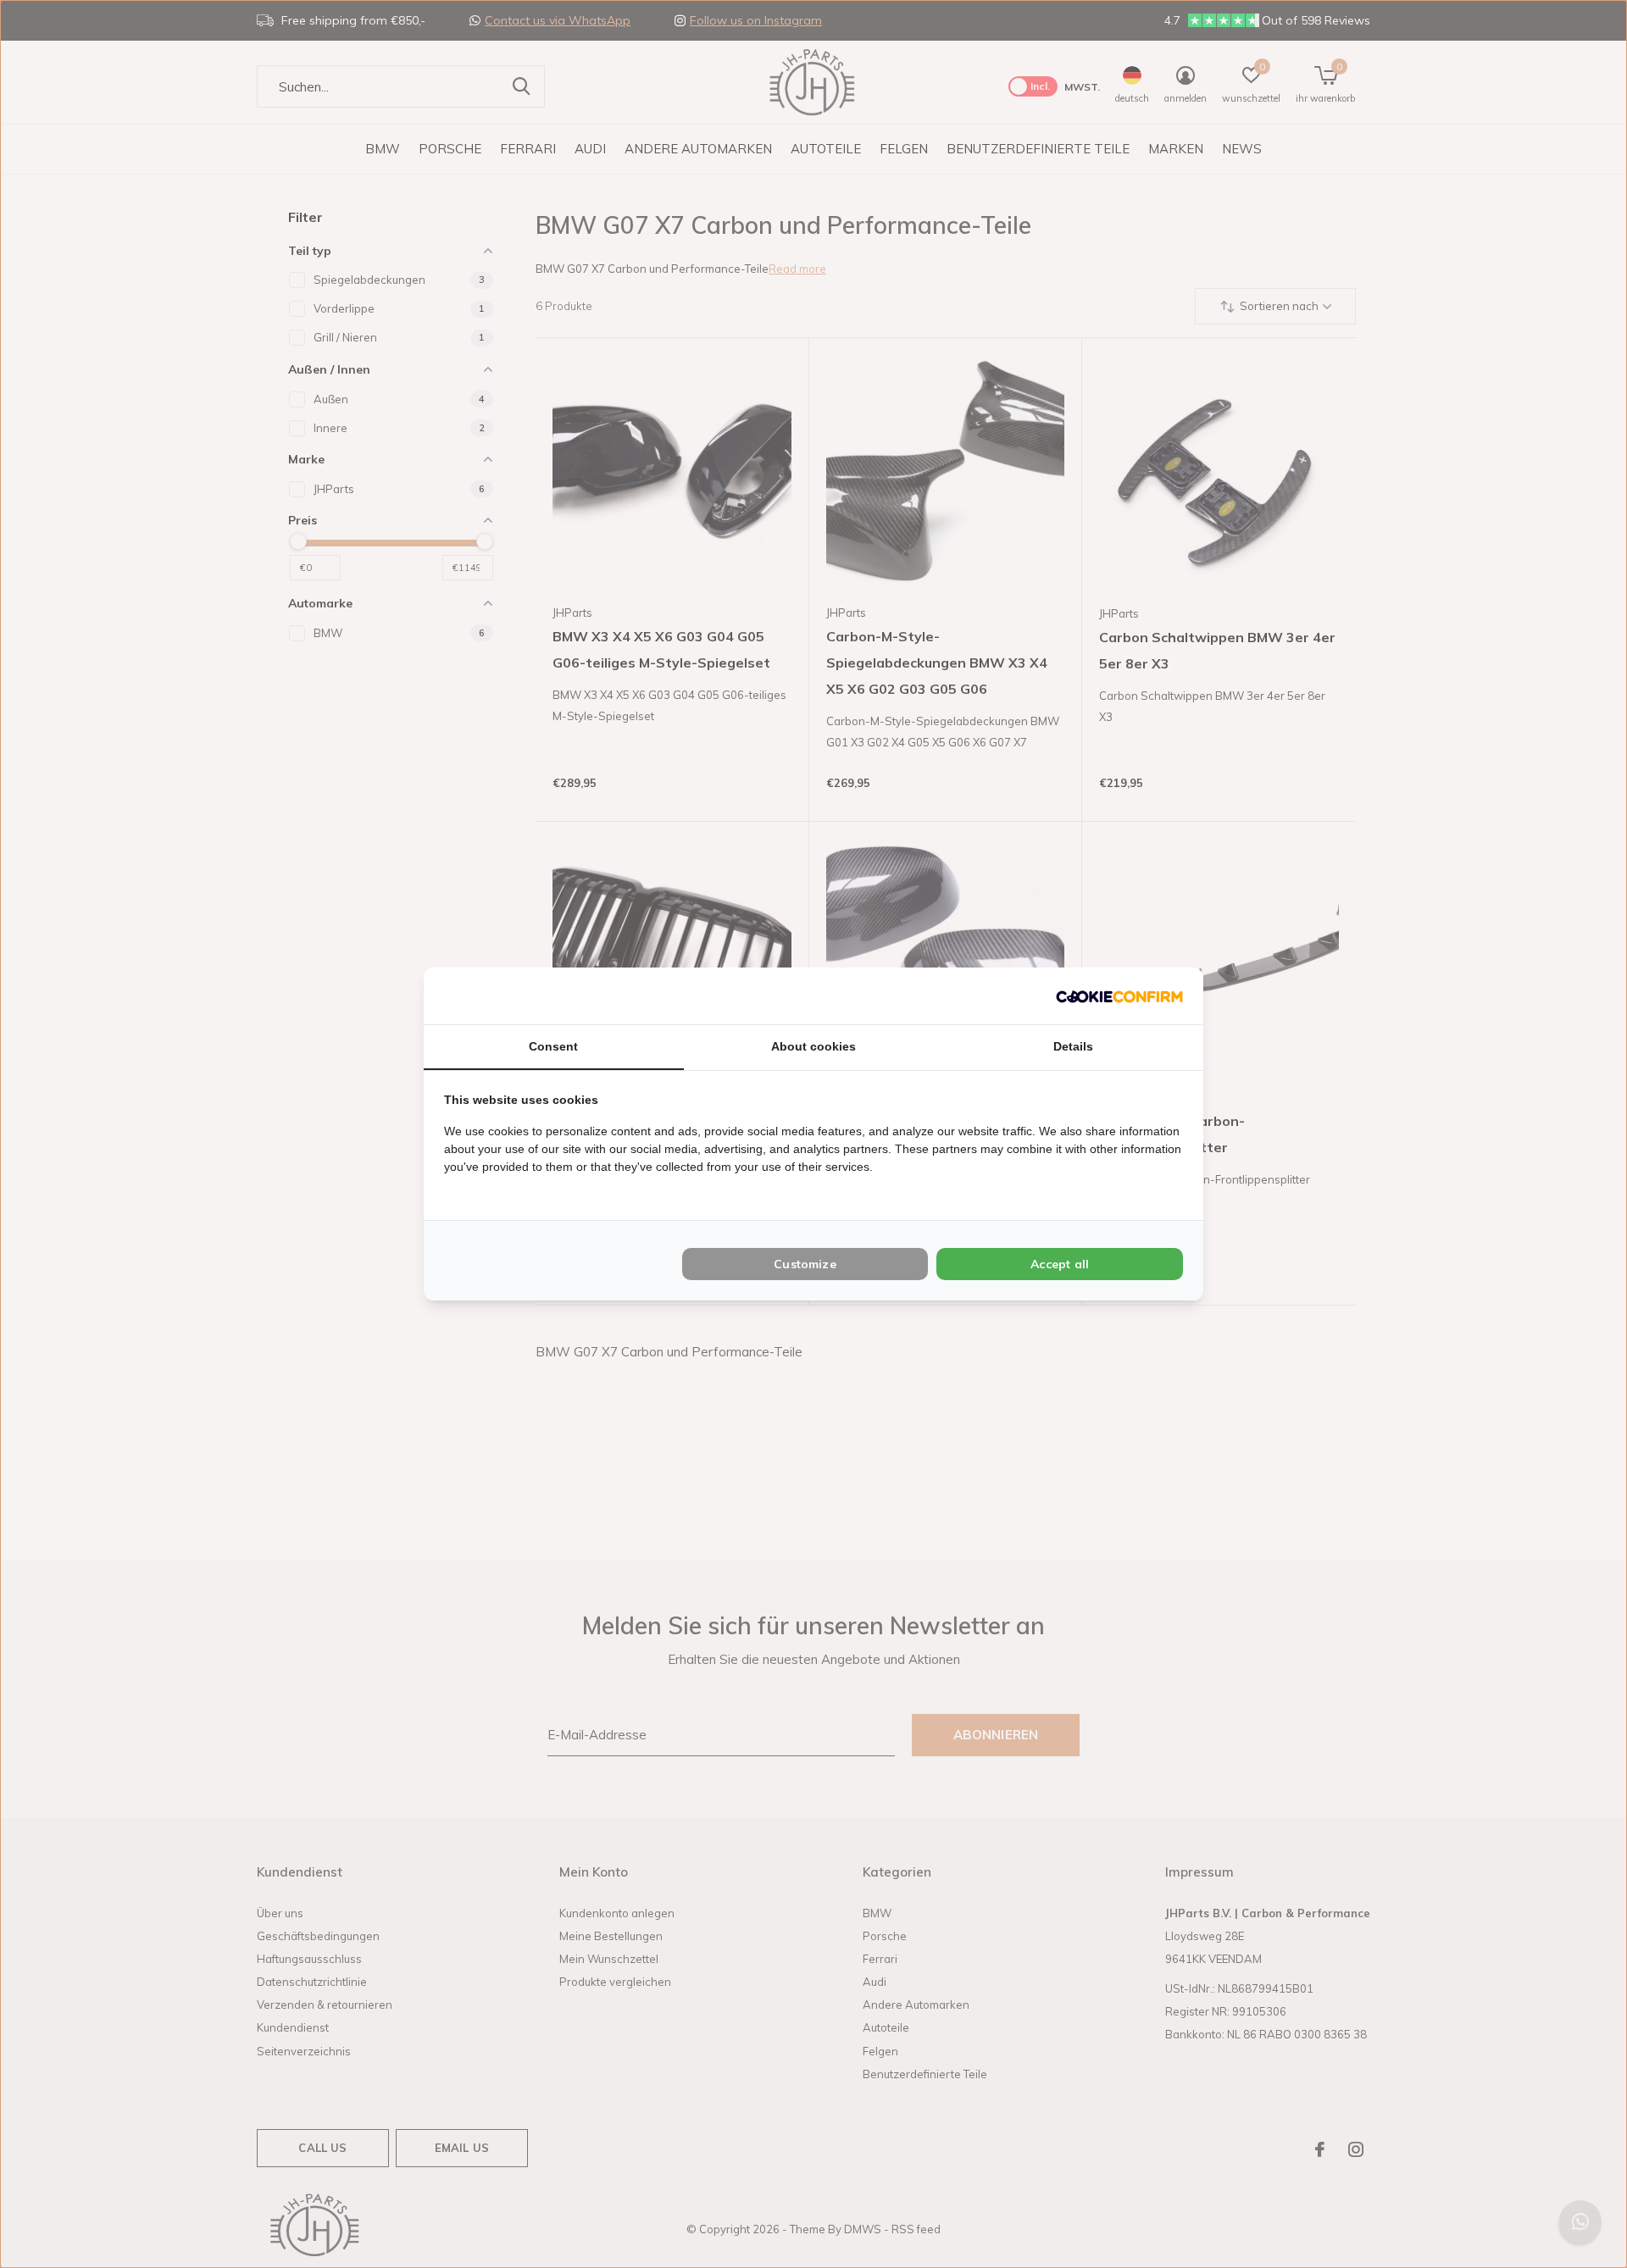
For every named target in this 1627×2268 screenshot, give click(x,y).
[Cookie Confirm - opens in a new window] (1119, 996)
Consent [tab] (553, 1046)
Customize (805, 1264)
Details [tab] (1073, 1046)
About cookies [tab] (813, 1046)
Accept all (1060, 1264)
